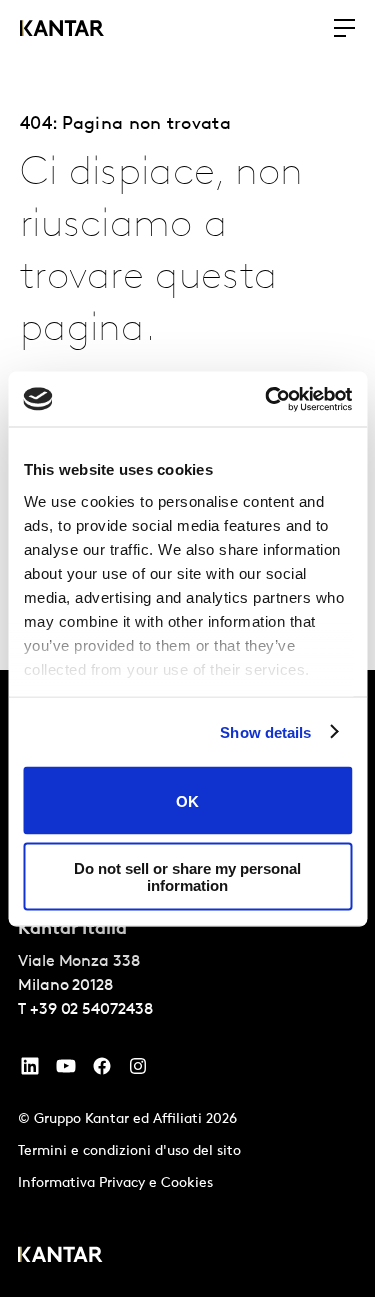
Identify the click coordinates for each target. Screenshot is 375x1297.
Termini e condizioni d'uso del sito (129, 1151)
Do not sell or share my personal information (187, 876)
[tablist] (187, 983)
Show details (265, 731)
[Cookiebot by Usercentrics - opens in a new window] (267, 399)
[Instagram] (138, 1071)
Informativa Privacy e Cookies (115, 1183)
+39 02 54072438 (91, 1010)
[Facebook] (102, 1071)
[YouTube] (30, 1071)
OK (187, 800)
